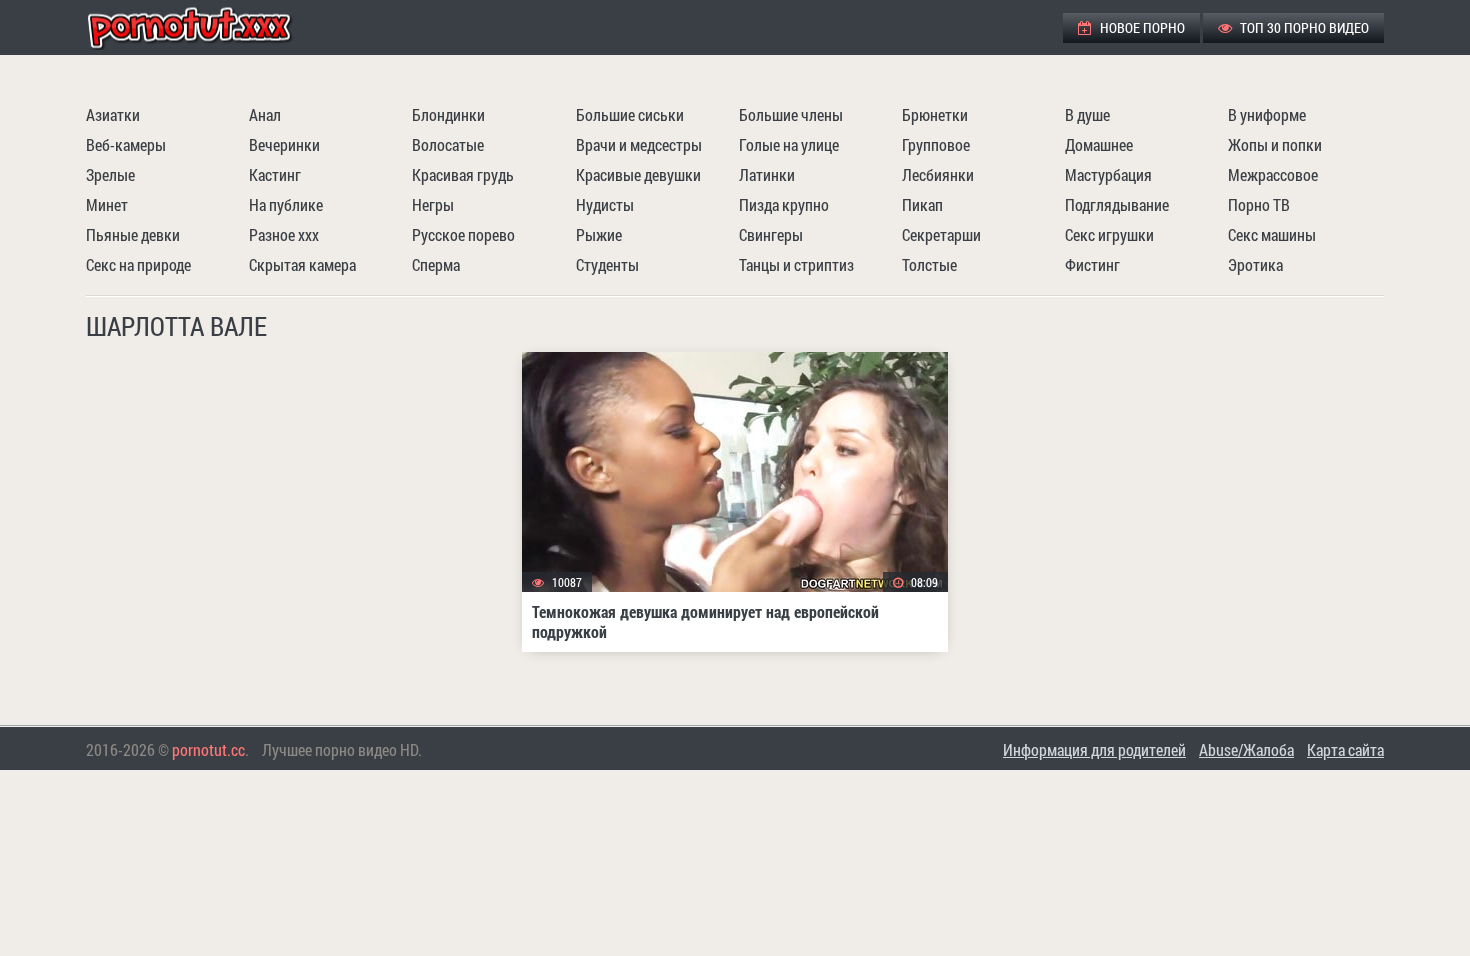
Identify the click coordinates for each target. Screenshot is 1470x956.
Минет (107, 204)
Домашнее (1099, 144)
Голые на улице (789, 144)
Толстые (929, 264)
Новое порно (1141, 27)
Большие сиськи (630, 114)
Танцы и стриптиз (796, 264)
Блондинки (448, 114)
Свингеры (771, 234)
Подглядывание (1117, 204)
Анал (265, 114)
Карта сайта (1345, 749)
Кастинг (275, 174)
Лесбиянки (938, 174)
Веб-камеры (126, 144)
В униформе (1267, 114)
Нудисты (605, 204)
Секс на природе (138, 264)
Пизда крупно (784, 204)
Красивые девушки (638, 174)
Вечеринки (284, 144)
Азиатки (113, 114)
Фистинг (1092, 264)
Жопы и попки (1275, 144)
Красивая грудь (463, 174)
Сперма (436, 264)
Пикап (922, 204)
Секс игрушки (1109, 234)
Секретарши (941, 234)
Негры (433, 204)
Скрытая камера (302, 264)
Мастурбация (1108, 174)
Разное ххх (284, 234)
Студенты (607, 264)
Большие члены (791, 114)
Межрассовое (1273, 174)
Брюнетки (935, 114)
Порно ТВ (1259, 204)
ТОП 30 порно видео (1303, 27)
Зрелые (110, 174)
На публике (286, 204)
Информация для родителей (1094, 749)
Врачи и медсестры (639, 144)
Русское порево (463, 234)
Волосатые (448, 144)
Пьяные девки (133, 234)
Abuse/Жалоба (1246, 749)
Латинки (767, 174)
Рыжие (599, 234)
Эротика (1255, 264)
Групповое (936, 144)
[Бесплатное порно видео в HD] (206, 27)
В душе (1087, 114)
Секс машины (1272, 234)
